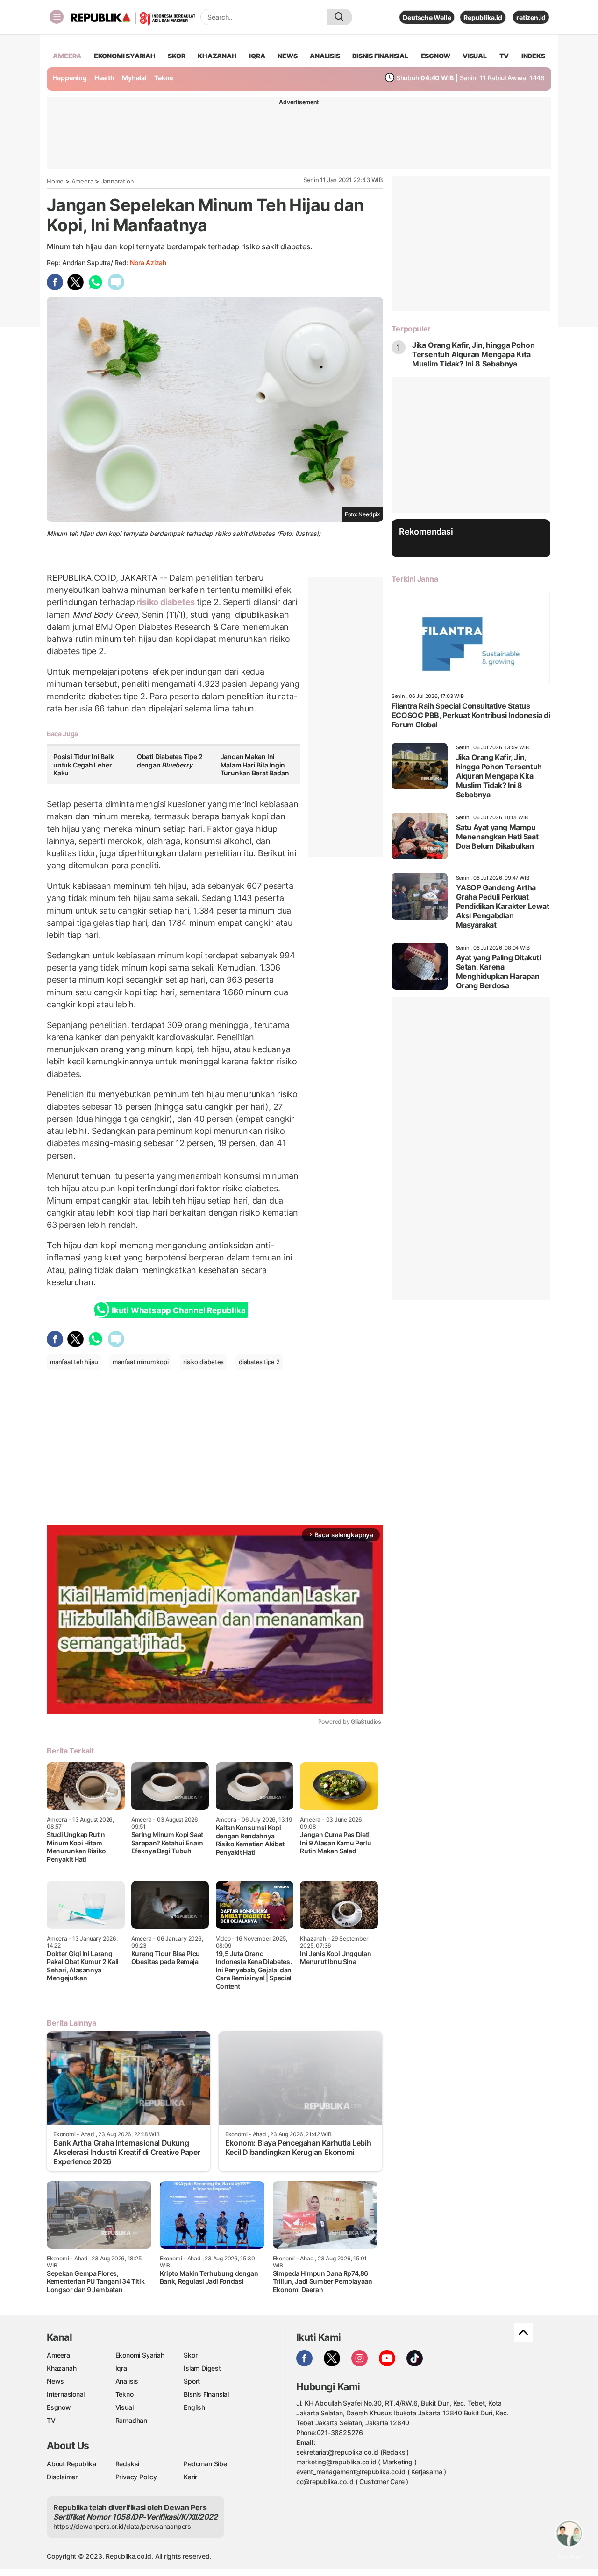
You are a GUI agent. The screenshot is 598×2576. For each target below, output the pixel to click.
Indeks (533, 56)
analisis (325, 56)
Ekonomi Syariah (125, 56)
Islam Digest (202, 2368)
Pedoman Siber (206, 2464)
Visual (125, 2407)
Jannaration (117, 181)
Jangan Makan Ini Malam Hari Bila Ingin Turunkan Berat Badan (255, 765)
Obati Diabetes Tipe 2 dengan (170, 761)
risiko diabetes (166, 602)
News (55, 2381)
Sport (192, 2381)
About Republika (71, 2464)
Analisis (127, 2381)
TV (504, 56)
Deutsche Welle (427, 18)
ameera (67, 56)
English (194, 2407)
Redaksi (128, 2464)
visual (475, 56)
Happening (70, 78)
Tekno (164, 78)
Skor (190, 2355)
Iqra (121, 2368)
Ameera (82, 181)
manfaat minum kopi (140, 1362)
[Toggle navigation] (57, 17)
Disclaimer (62, 2477)
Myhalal (134, 78)
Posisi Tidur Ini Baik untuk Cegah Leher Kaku (84, 765)
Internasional (66, 2394)
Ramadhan (131, 2420)
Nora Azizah (148, 263)
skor (176, 56)
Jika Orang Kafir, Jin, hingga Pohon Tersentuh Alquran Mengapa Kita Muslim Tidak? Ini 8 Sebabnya (473, 354)
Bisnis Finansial (380, 56)
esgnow (436, 56)
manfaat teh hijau (74, 1362)
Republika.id (483, 18)
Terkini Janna (415, 579)
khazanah (217, 56)
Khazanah (61, 2368)
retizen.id (531, 18)
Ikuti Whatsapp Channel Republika (178, 1310)
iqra (257, 56)
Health (104, 78)
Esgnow (59, 2407)
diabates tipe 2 (259, 1362)
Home (55, 181)
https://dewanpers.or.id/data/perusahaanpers (122, 2526)
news (287, 56)
